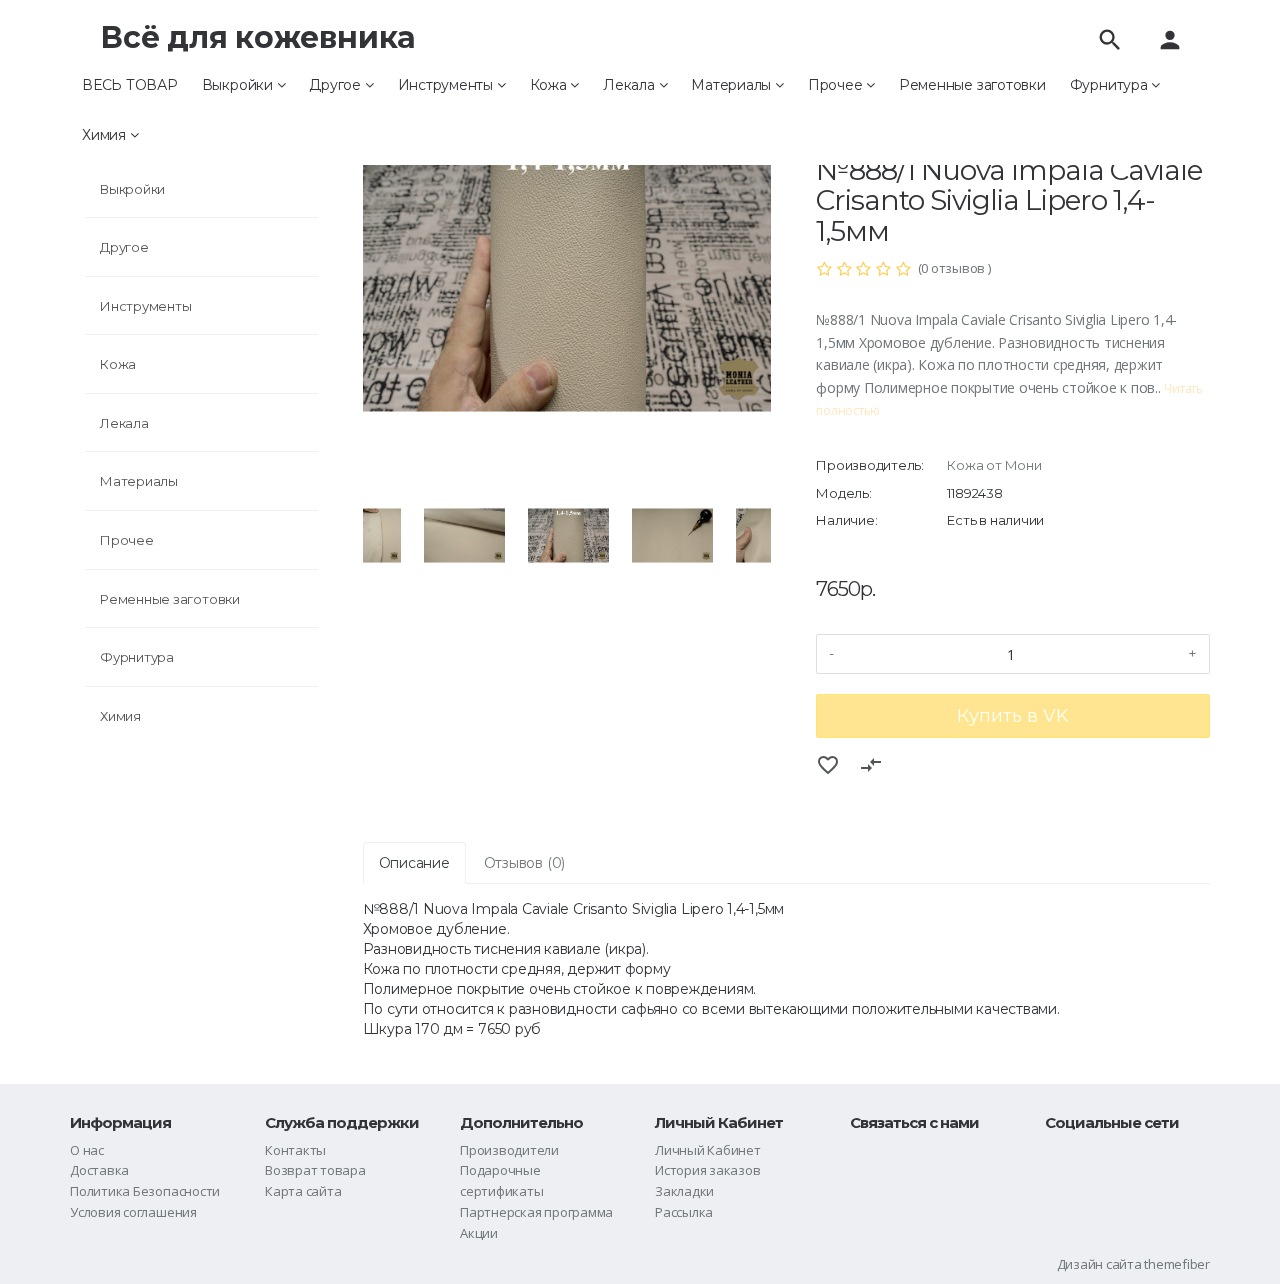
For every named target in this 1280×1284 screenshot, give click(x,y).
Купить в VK (1013, 716)
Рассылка (684, 1212)
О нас (87, 1150)
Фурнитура (1111, 85)
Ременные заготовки (972, 85)
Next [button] (786, 536)
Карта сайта (303, 1191)
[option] (568, 275)
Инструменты (447, 85)
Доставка (99, 1170)
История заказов (708, 1170)
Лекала (630, 85)
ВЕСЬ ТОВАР (130, 85)
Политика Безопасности (145, 1191)
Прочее (837, 85)
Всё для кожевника (258, 37)
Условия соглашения (133, 1212)
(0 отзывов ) (954, 268)
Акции (479, 1233)
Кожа (550, 85)
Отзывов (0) (524, 863)
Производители (509, 1150)
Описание (414, 863)
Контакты (295, 1150)
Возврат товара (315, 1170)
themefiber (1177, 1264)
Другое (336, 85)
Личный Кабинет (708, 1150)
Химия (106, 135)
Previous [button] (348, 536)
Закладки (684, 1191)
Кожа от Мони (994, 465)
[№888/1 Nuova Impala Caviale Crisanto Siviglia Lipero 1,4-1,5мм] (568, 275)
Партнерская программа (536, 1212)
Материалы (733, 85)
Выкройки (239, 85)
